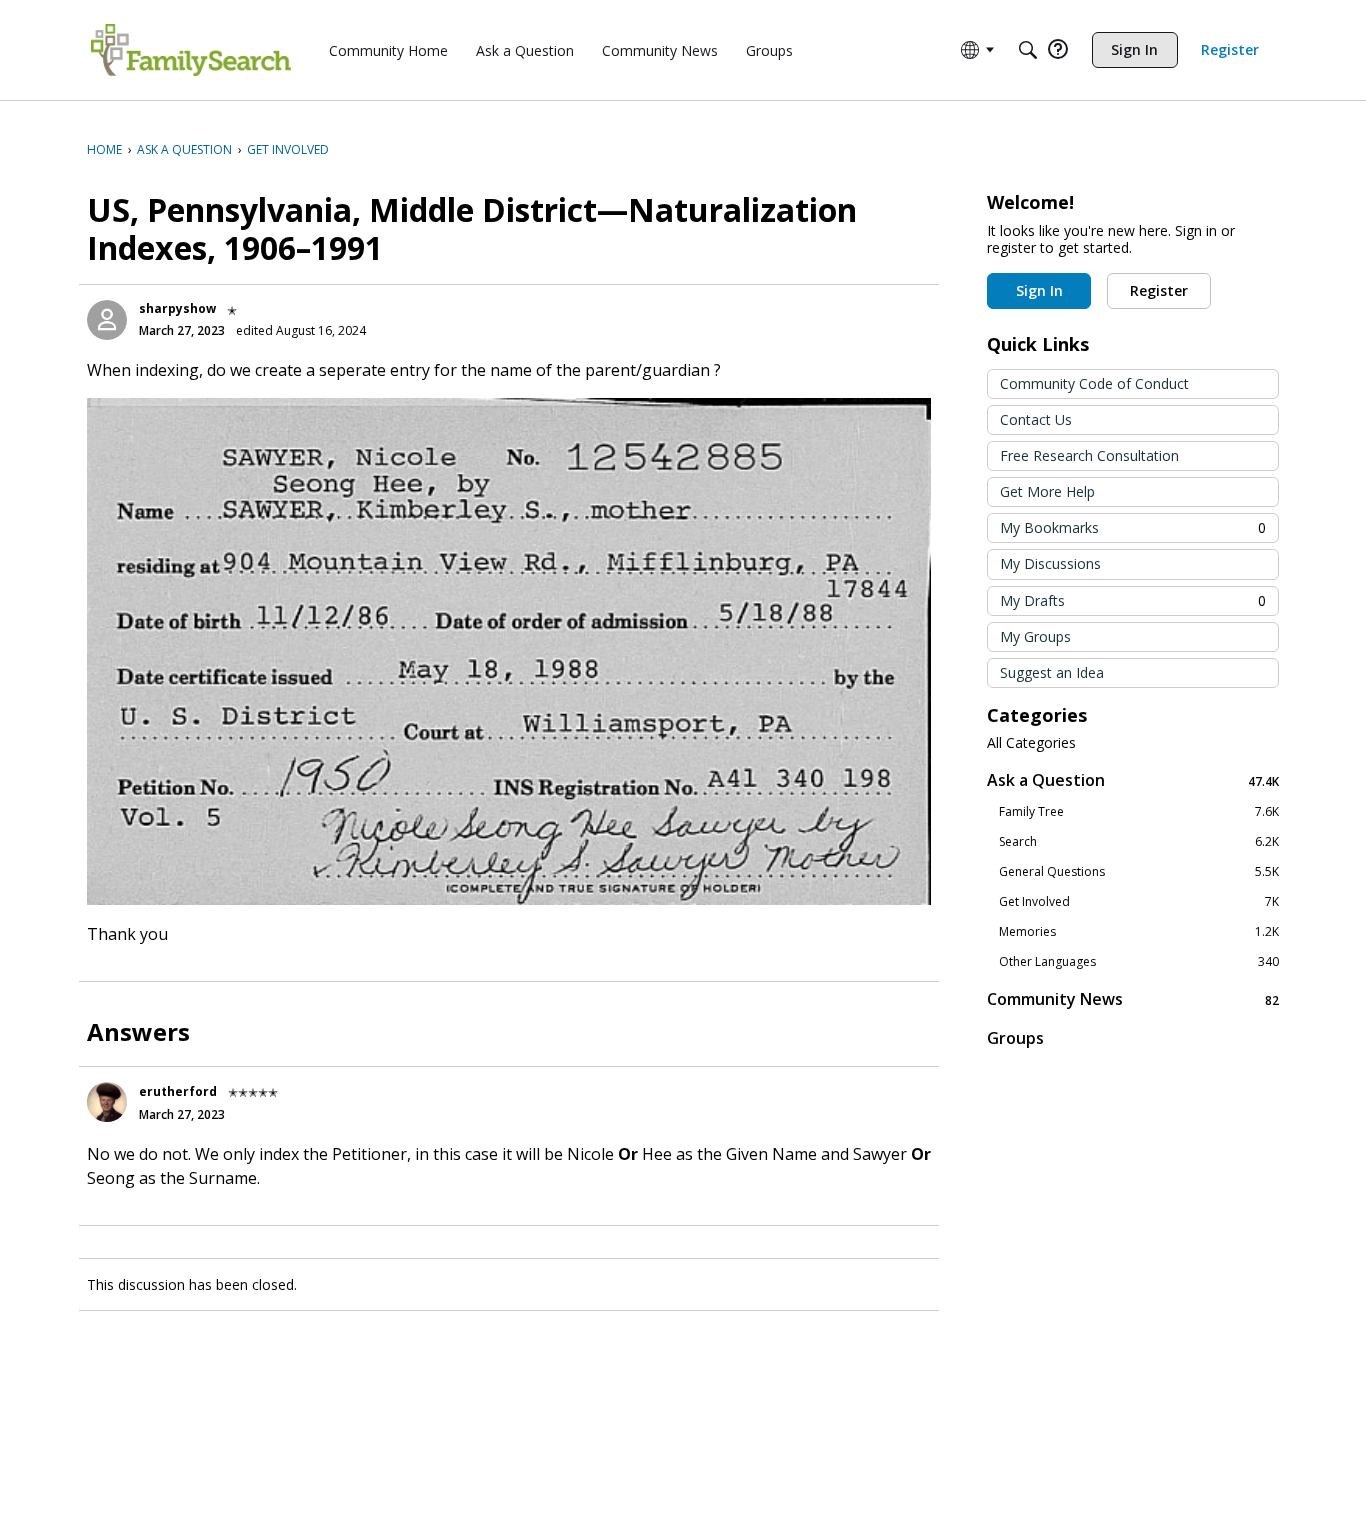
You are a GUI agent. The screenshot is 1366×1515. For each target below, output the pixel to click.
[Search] (1028, 50)
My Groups (1035, 636)
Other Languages (1139, 962)
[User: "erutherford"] (107, 1102)
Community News (1133, 999)
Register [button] (1159, 290)
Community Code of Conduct (1094, 383)
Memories (1139, 932)
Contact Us (1036, 419)
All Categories (1031, 743)
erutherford (178, 1091)
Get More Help (1047, 491)
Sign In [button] (1039, 290)
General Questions (1139, 872)
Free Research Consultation (1089, 455)
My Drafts (1133, 600)
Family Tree (1139, 812)
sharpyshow (177, 308)
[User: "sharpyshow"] (107, 320)
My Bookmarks (1133, 527)
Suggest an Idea (1052, 672)
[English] (191, 50)
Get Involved (1139, 902)
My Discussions (1050, 563)
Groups (1015, 1038)
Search (1139, 842)
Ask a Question (1133, 780)
